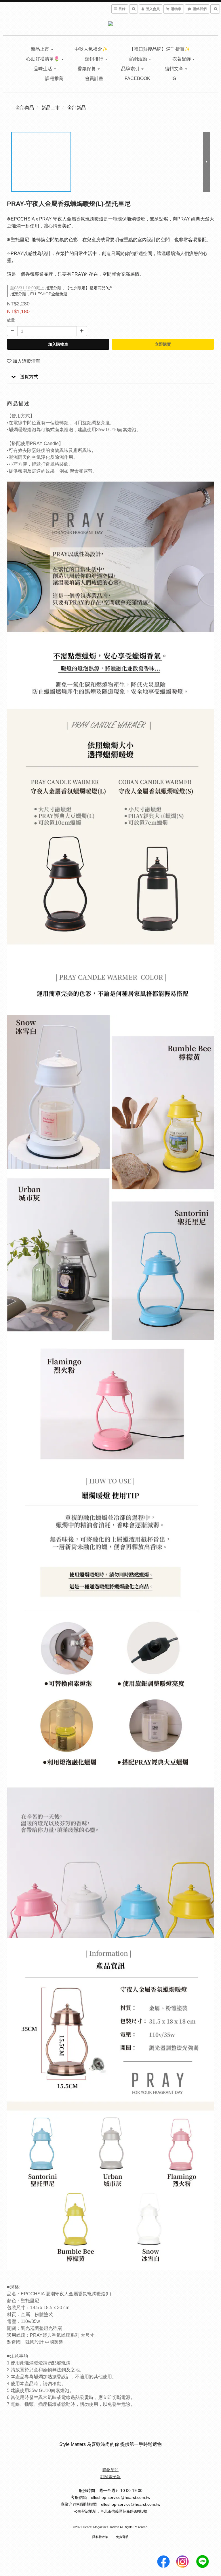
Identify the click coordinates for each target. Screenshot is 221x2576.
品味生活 (43, 69)
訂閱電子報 (110, 2477)
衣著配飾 (182, 59)
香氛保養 (87, 69)
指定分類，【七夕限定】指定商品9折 (61, 288)
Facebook (137, 78)
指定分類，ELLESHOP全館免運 (39, 294)
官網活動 (138, 59)
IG (174, 78)
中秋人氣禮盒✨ (91, 49)
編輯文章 (175, 69)
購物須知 (110, 2470)
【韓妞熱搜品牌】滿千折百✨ (160, 49)
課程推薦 (54, 78)
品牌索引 (131, 69)
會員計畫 (94, 78)
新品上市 (41, 49)
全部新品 (77, 108)
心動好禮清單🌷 (43, 59)
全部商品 (25, 108)
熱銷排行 (95, 59)
